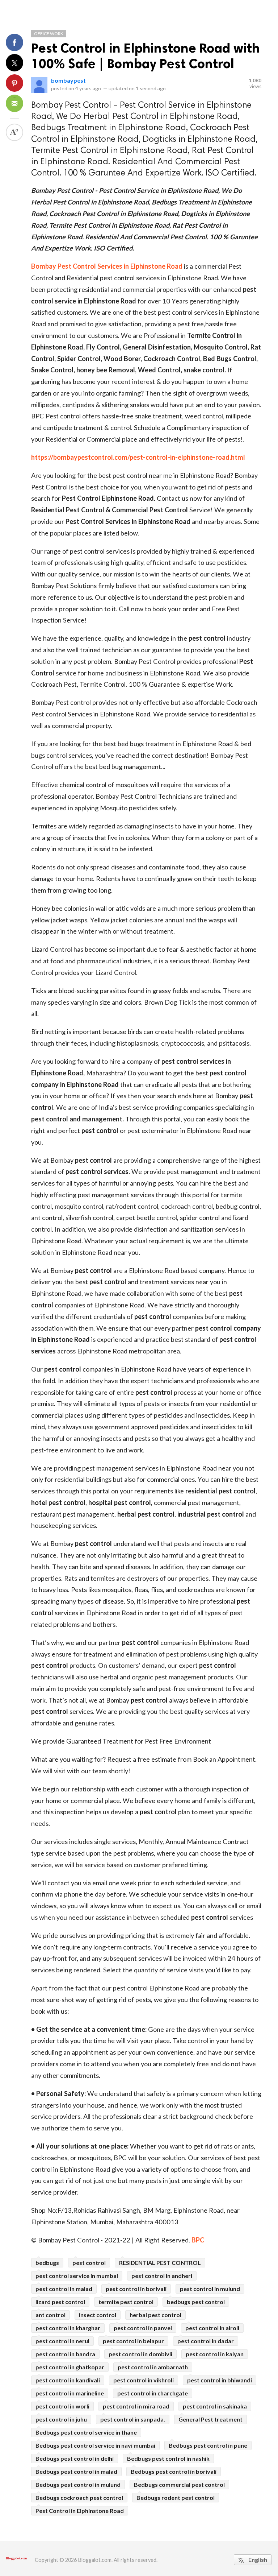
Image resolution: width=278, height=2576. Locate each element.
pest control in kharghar (68, 2328)
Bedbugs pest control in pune (208, 2445)
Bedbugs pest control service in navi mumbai (95, 2445)
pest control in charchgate (153, 2393)
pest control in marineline (70, 2393)
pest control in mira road (136, 2406)
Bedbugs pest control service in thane (86, 2432)
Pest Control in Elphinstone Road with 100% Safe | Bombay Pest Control (145, 56)
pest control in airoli (212, 2328)
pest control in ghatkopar (70, 2367)
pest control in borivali (136, 2289)
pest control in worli (62, 2406)
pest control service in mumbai (77, 2276)
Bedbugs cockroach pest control (79, 2498)
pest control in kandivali (68, 2380)
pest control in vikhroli (144, 2380)
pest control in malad (64, 2289)
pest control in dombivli (140, 2354)
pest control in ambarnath (153, 2367)
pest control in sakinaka (215, 2406)
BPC (198, 2240)
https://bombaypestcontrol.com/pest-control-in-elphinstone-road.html (138, 457)
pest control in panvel (143, 2328)
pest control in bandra (65, 2354)
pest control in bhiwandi (220, 2380)
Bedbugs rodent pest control (176, 2498)
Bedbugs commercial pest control (179, 2484)
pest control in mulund (210, 2289)
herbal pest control (155, 2315)
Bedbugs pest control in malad (76, 2471)
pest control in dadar (206, 2341)
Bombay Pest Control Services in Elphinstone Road (107, 266)
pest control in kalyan (215, 2354)
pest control (89, 2263)
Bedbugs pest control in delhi (75, 2458)
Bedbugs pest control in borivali (174, 2471)
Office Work (49, 34)
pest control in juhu (61, 2419)
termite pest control (126, 2302)
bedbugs (47, 2263)
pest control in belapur (133, 2341)
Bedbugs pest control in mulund (78, 2484)
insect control (98, 2315)
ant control (50, 2315)
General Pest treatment (210, 2419)
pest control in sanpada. (133, 2419)
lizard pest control (60, 2302)
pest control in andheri (162, 2276)
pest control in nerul (62, 2341)
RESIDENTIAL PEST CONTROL (160, 2263)
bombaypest (68, 80)
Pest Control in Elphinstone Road (80, 2511)
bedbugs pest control (196, 2302)
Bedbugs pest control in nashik (168, 2458)
